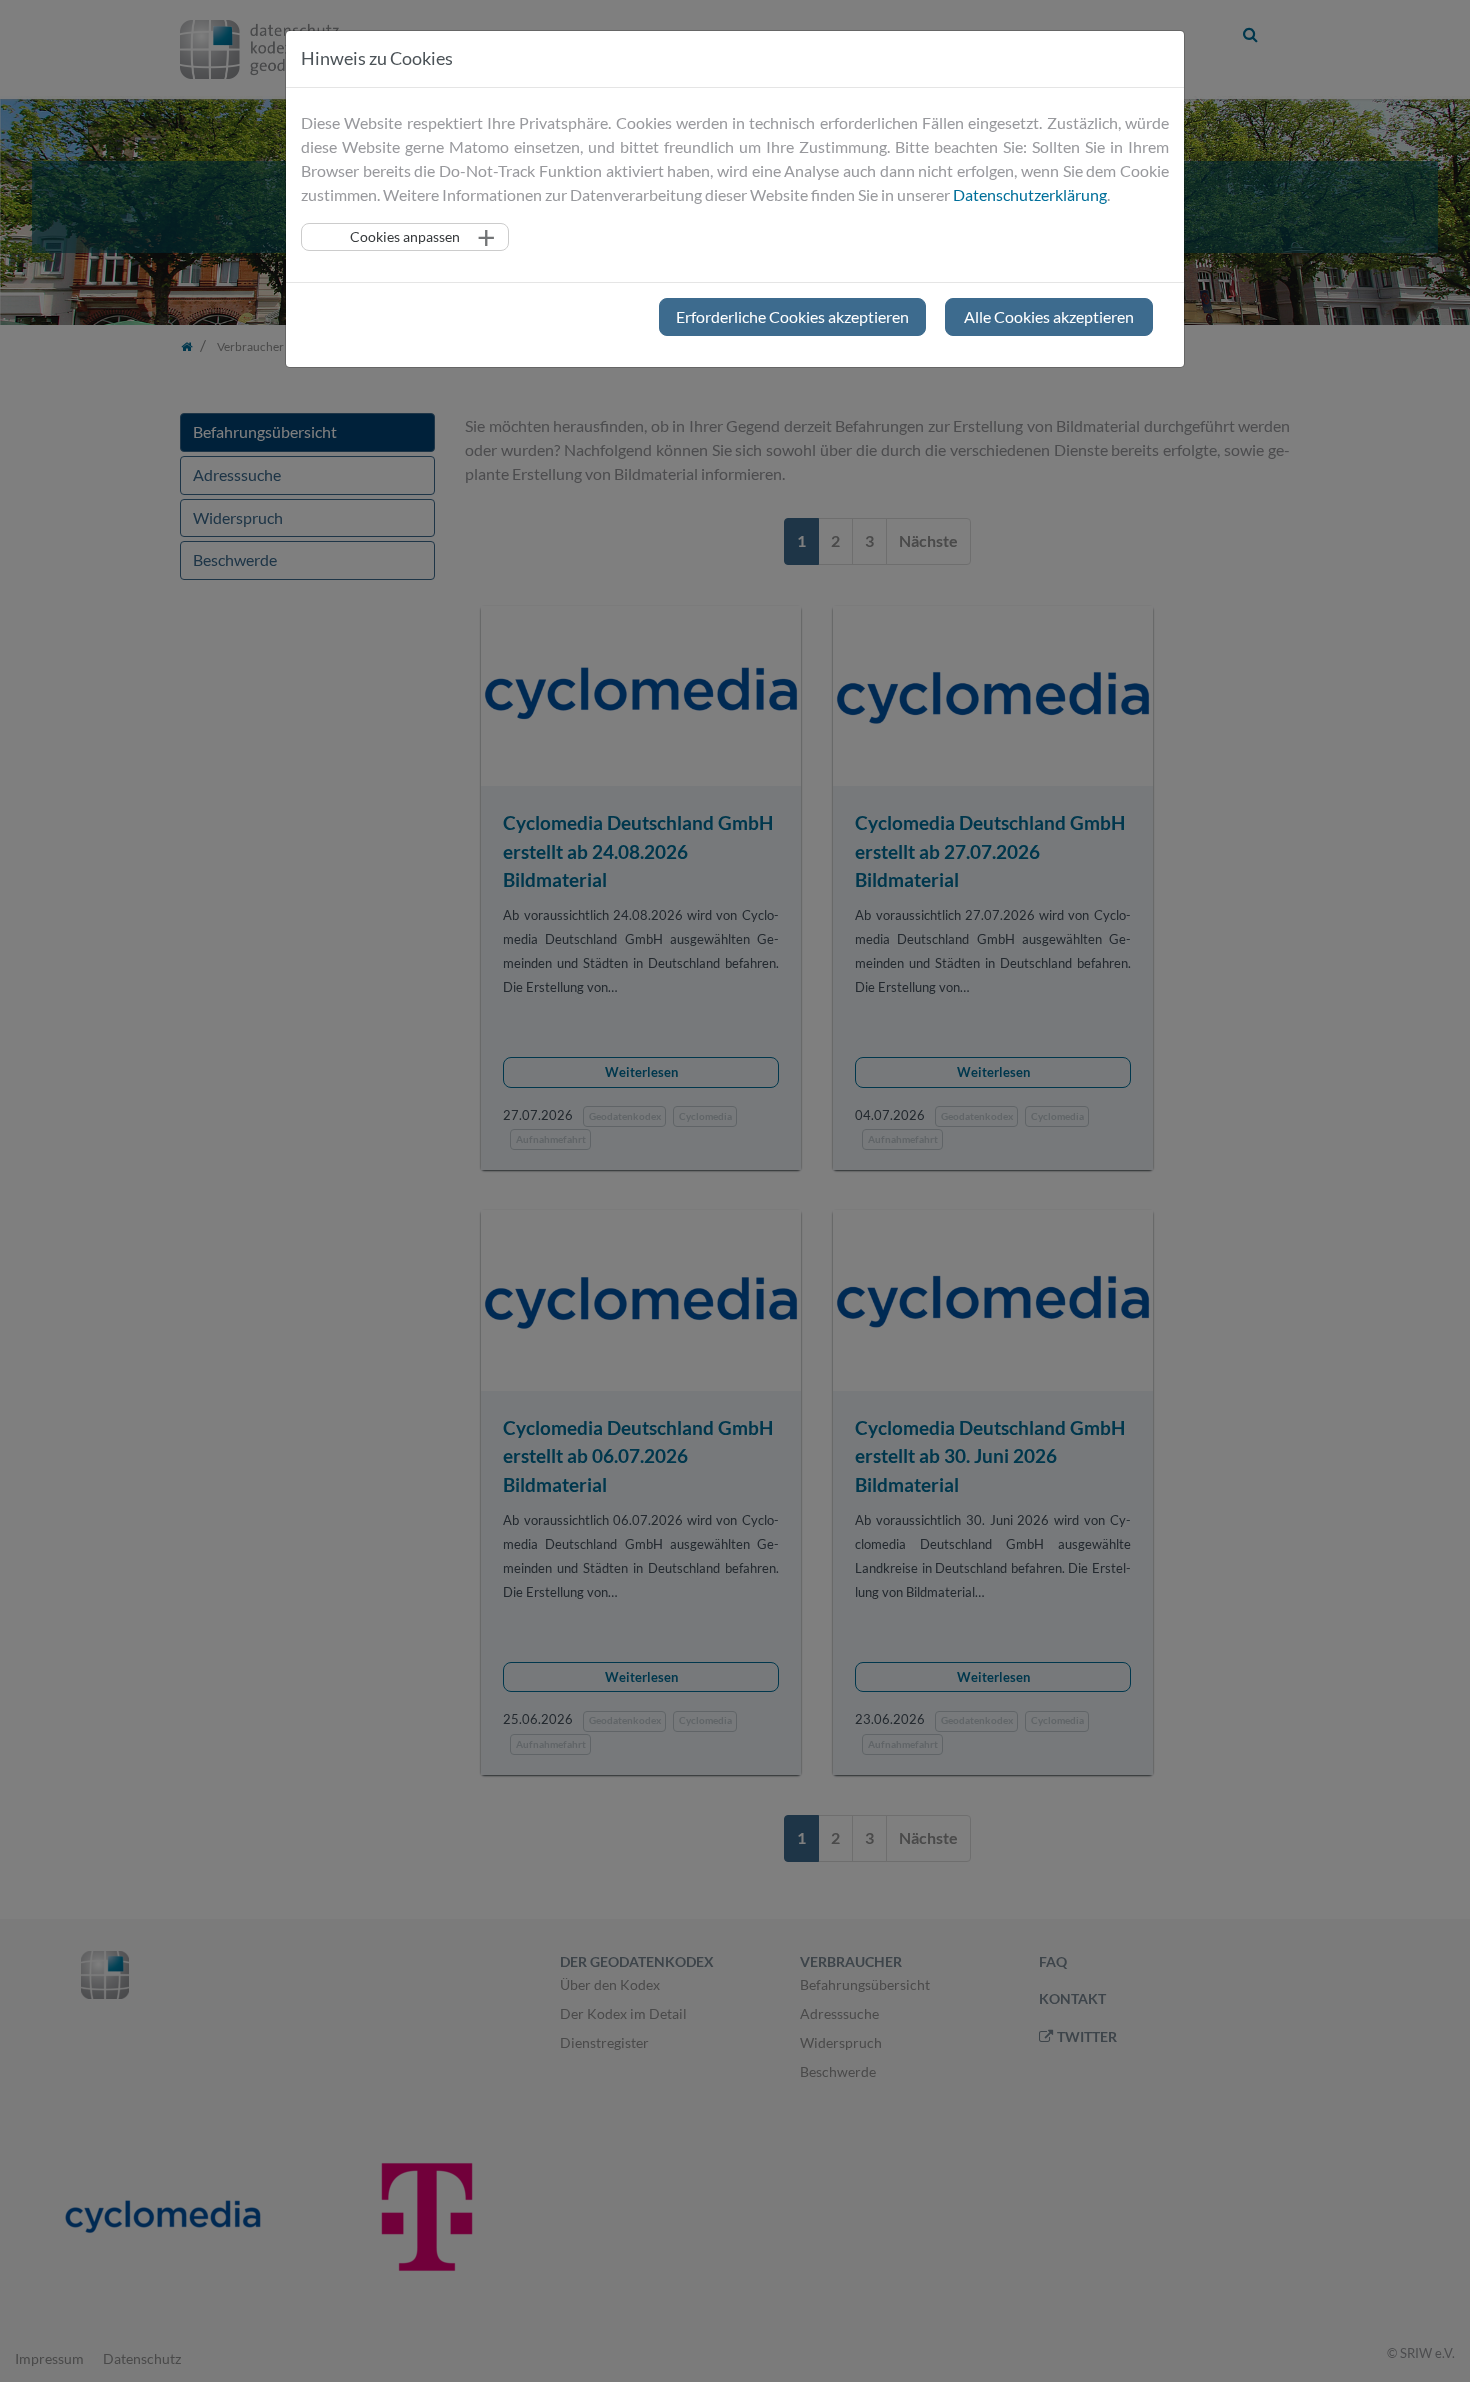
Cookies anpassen (405, 236)
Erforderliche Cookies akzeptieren (792, 316)
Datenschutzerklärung (1030, 194)
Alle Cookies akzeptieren (1049, 316)
